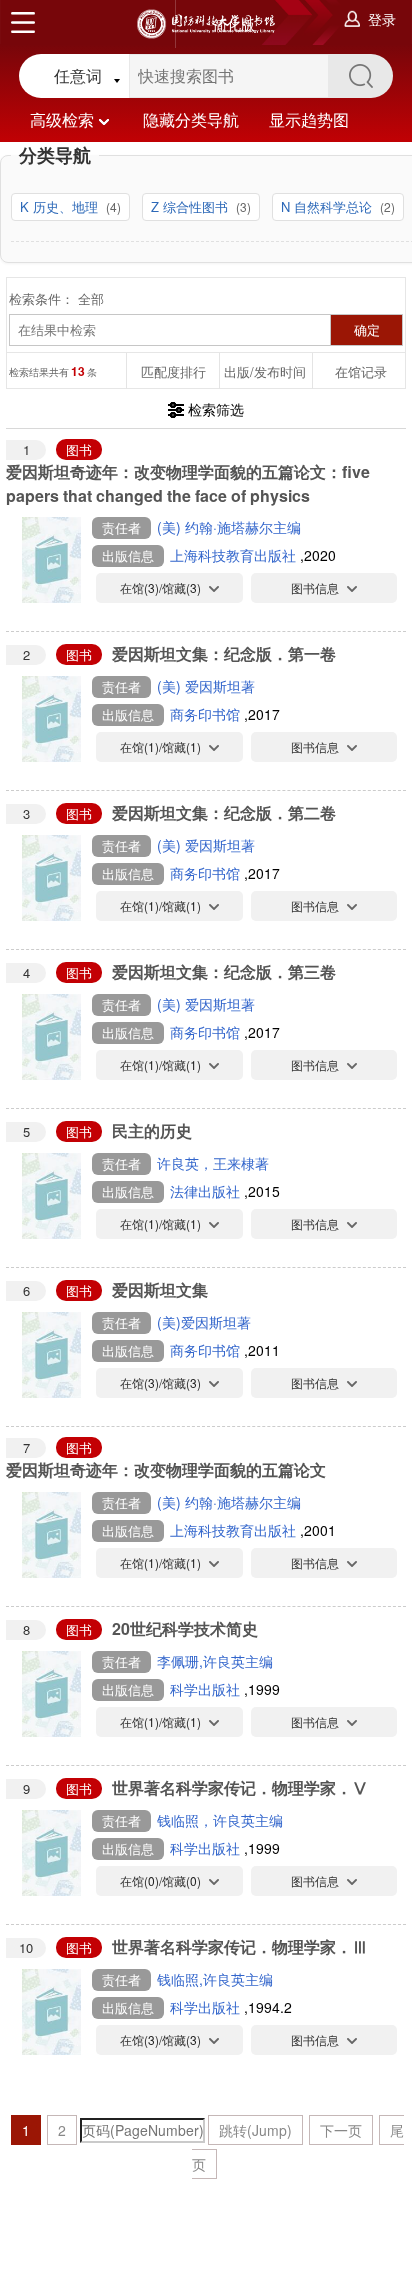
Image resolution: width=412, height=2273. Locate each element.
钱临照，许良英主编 (220, 1820)
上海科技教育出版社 (235, 555)
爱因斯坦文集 (160, 1289)
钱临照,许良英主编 (215, 1979)
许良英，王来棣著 (213, 1163)
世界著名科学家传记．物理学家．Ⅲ (240, 1946)
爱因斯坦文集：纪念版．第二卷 (224, 812)
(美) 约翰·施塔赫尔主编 (229, 527)
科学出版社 (207, 1689)
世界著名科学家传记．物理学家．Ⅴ (240, 1787)
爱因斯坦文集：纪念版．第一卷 (224, 653)
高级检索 (62, 119)
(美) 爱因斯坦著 (206, 686)
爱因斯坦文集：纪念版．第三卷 (224, 971)
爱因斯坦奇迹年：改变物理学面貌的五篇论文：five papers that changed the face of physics (188, 483)
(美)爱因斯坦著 (204, 1322)
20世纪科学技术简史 (185, 1628)
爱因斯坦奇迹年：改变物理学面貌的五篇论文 (166, 1469)
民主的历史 (152, 1130)
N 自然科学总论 (328, 206)
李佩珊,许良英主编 (215, 1661)
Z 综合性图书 (191, 206)
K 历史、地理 (61, 206)
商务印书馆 (207, 714)
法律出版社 (207, 1191)
